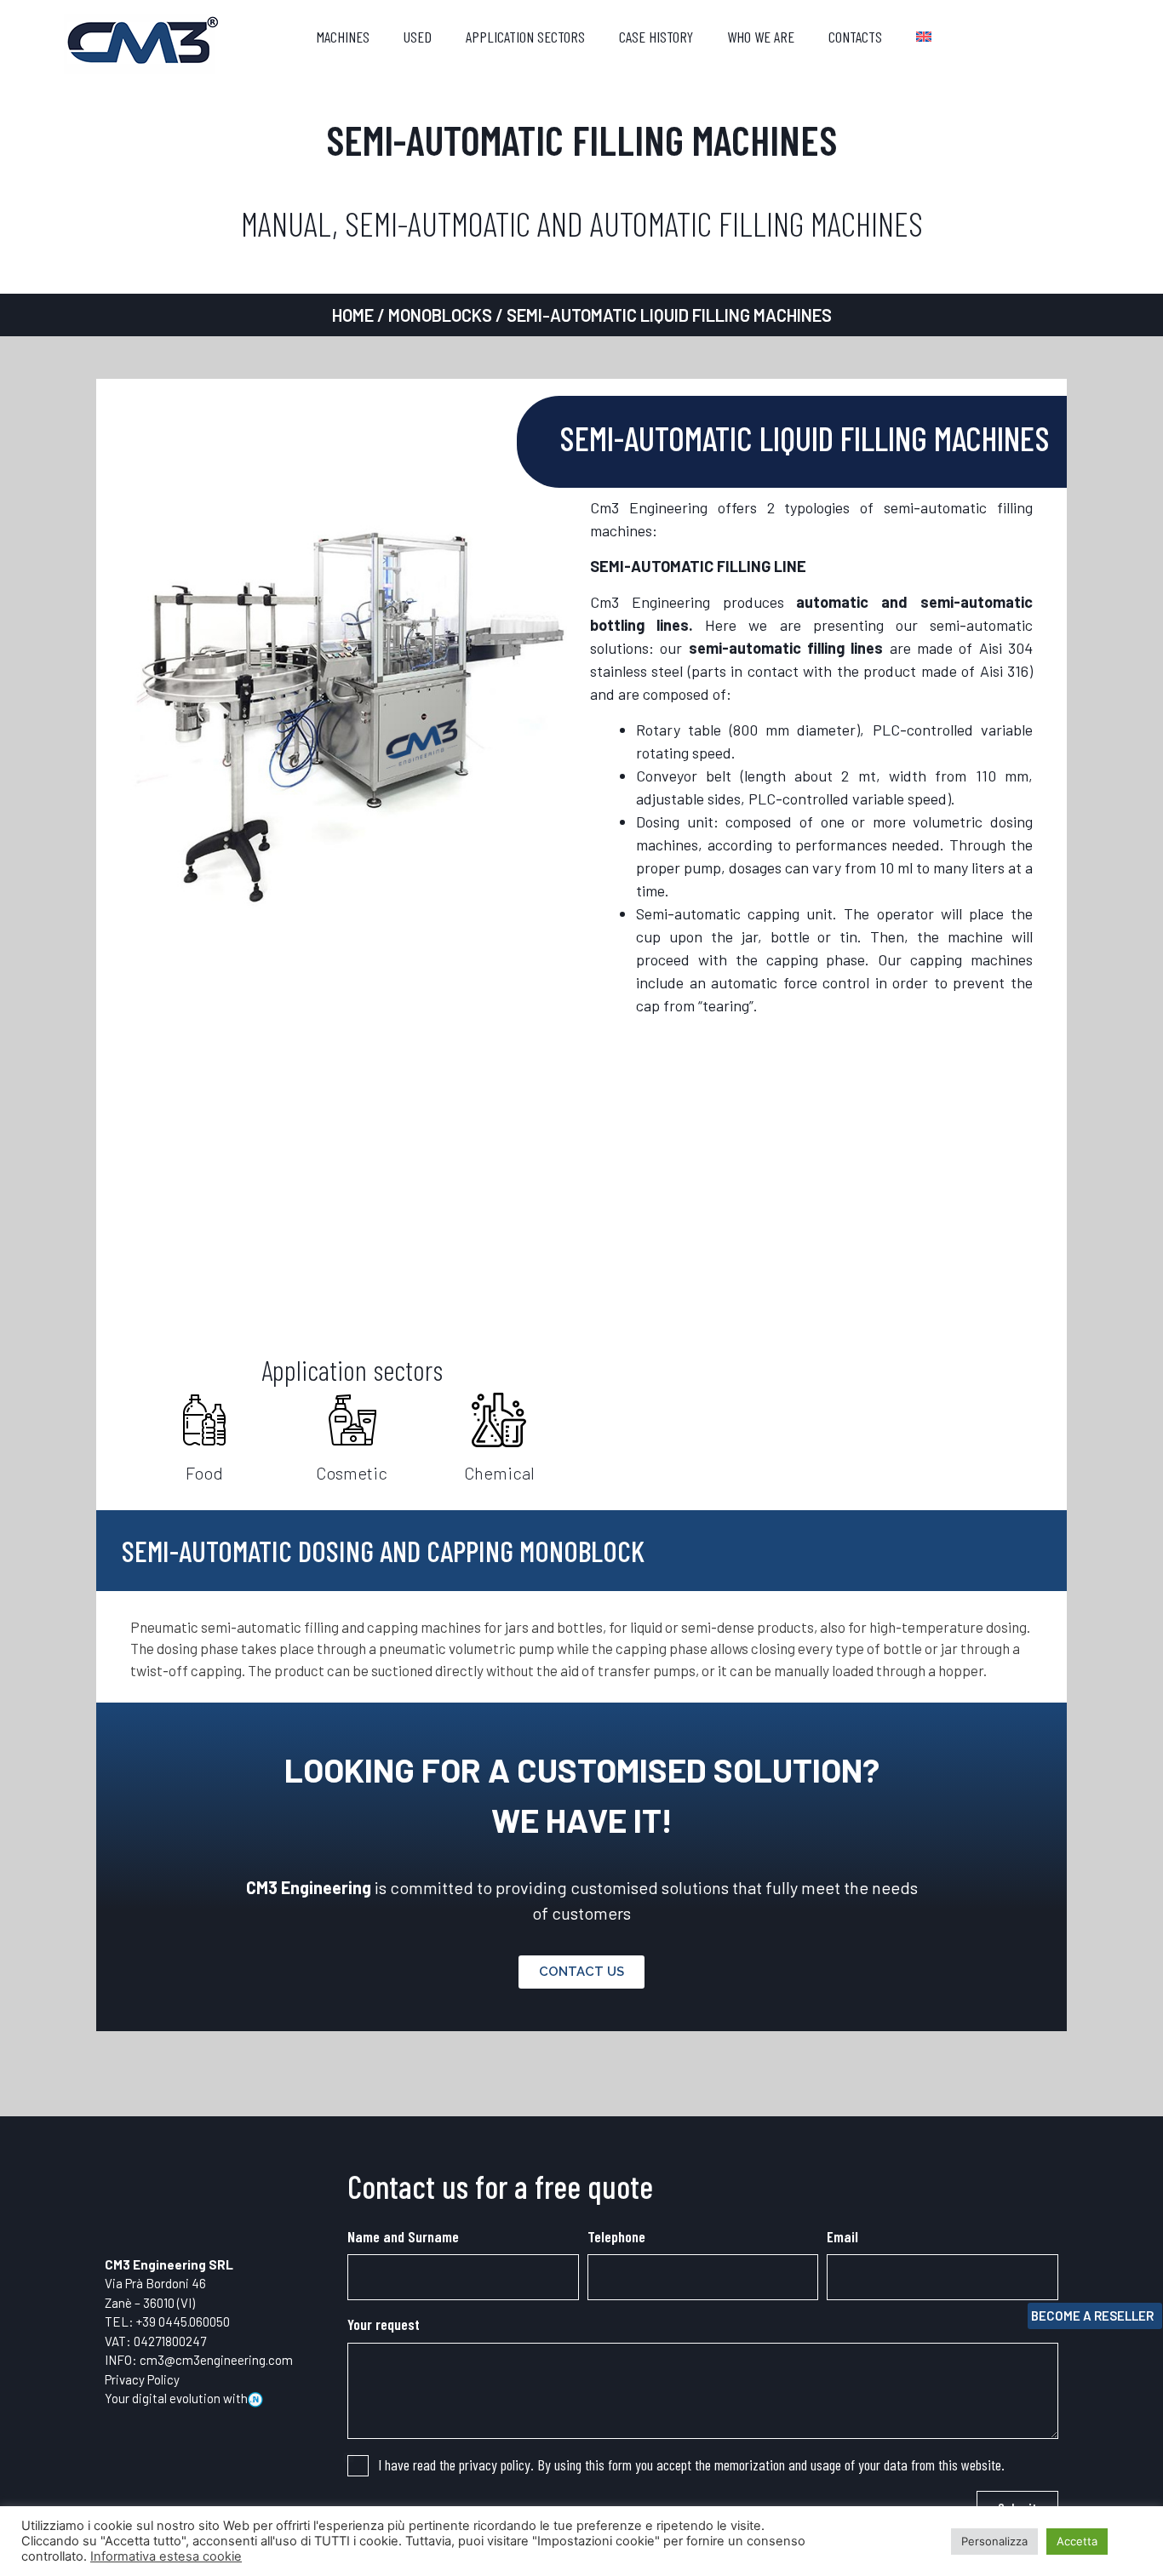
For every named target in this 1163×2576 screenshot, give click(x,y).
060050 (209, 2321)
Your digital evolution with (176, 2398)
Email (842, 2236)
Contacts (855, 37)
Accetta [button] (1077, 2541)
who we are (761, 37)
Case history (656, 37)
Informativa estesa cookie (166, 2556)
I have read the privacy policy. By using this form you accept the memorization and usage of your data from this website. (691, 2464)
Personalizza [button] (994, 2541)
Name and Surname (403, 2236)
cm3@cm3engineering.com (216, 2360)
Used (418, 37)
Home (353, 315)
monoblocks (440, 315)
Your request (384, 2324)
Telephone (616, 2236)
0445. (174, 2321)
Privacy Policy (142, 2379)
